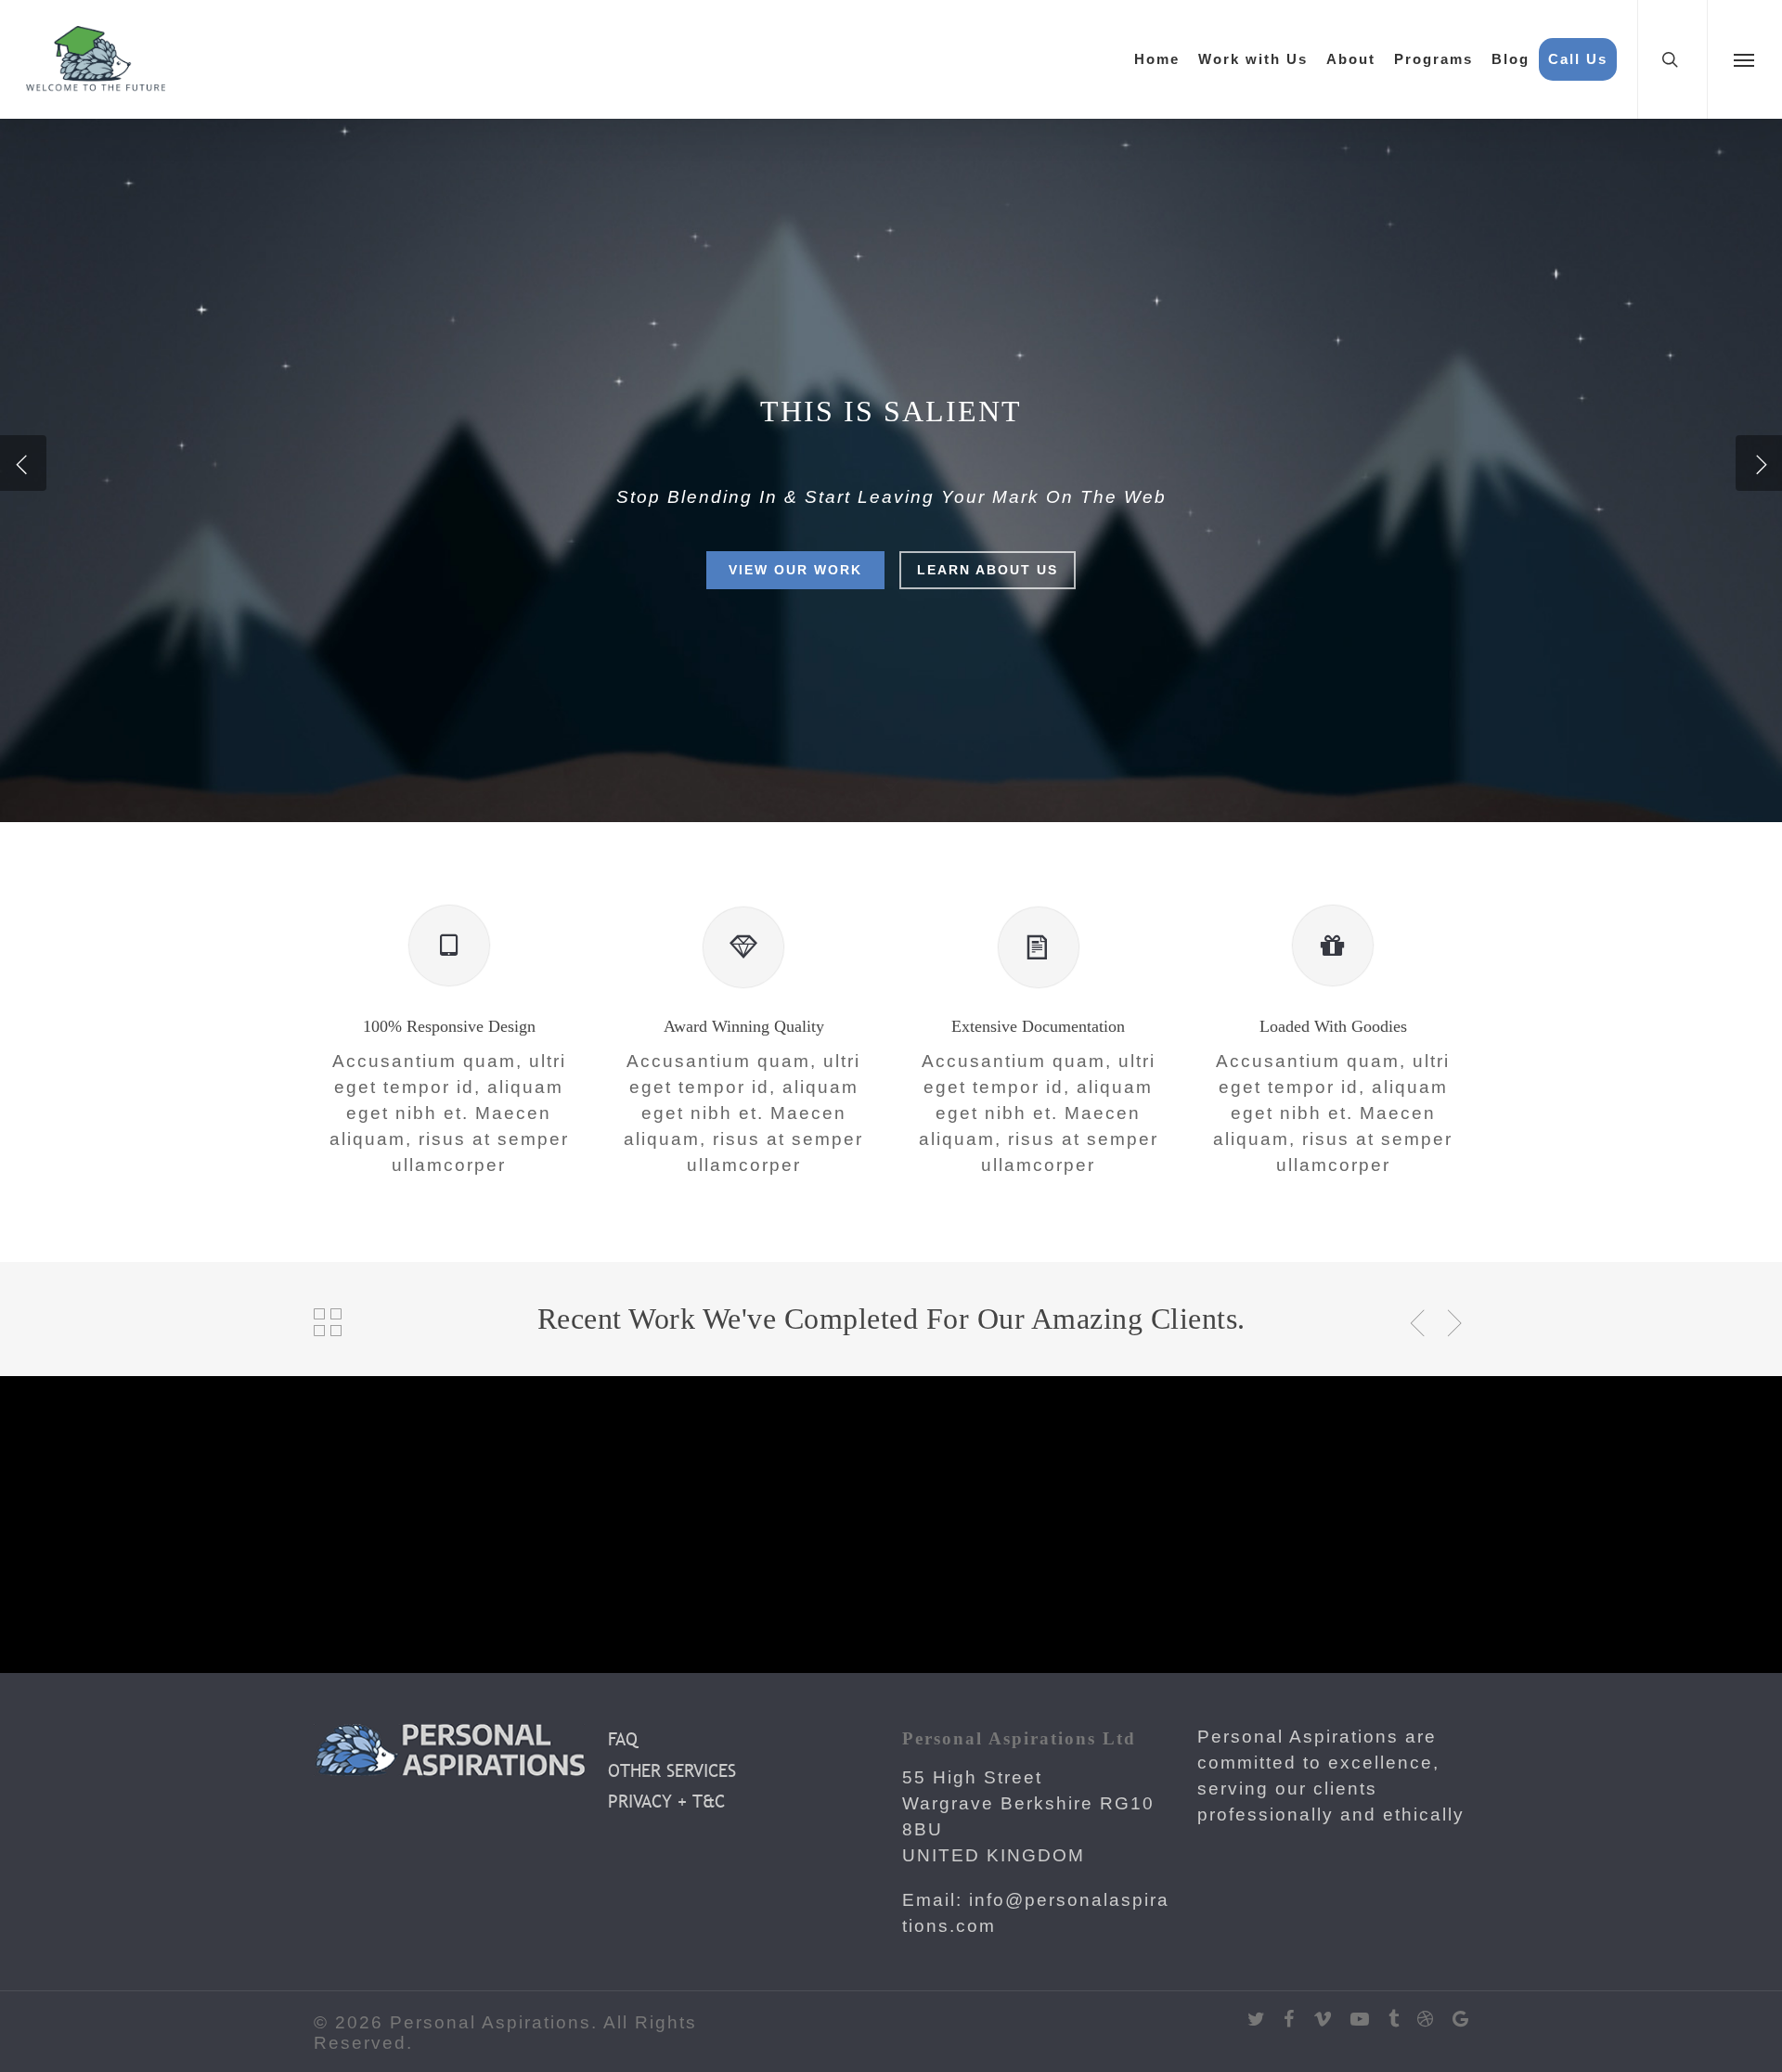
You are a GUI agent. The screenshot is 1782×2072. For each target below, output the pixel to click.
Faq (623, 1739)
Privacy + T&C (666, 1801)
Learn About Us (988, 570)
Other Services (672, 1770)
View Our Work (795, 570)
